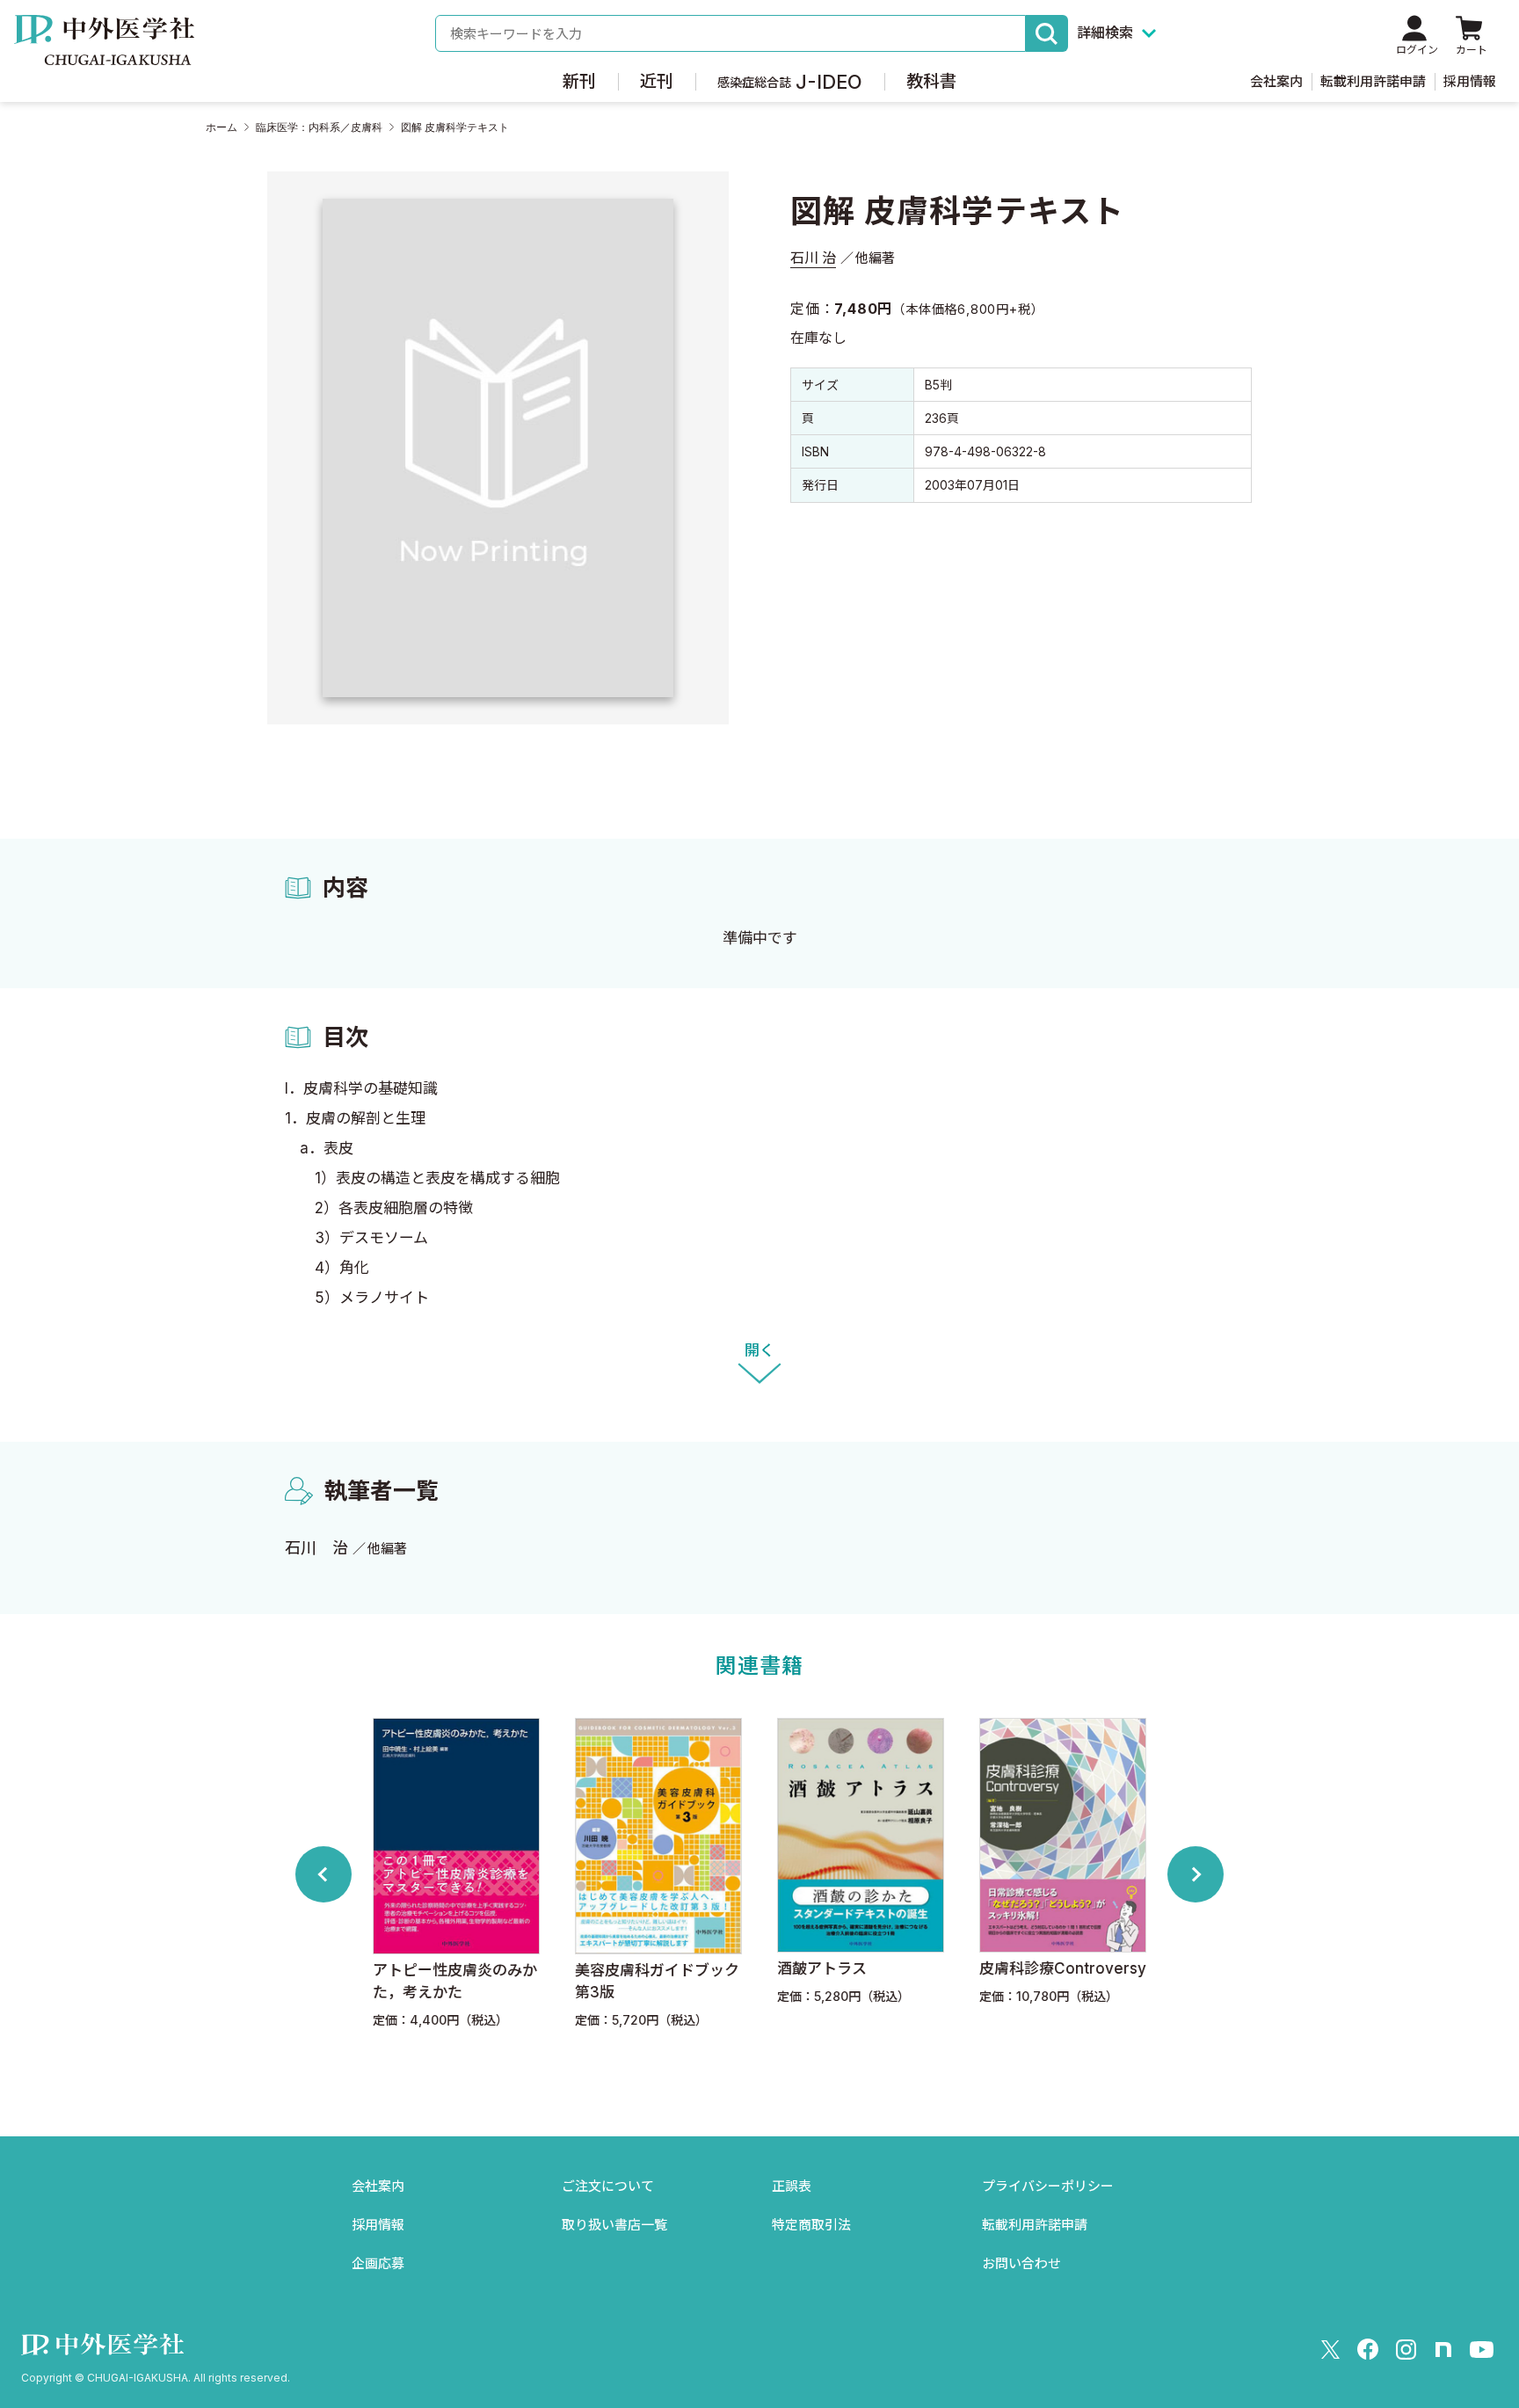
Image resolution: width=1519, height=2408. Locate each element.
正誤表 (792, 2186)
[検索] (1047, 33)
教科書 (931, 81)
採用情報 (1470, 81)
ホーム (222, 127)
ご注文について (608, 2186)
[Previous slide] (323, 1874)
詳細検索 (1105, 33)
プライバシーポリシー (1048, 2186)
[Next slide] (1196, 1874)
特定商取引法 (811, 2225)
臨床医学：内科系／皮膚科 (319, 127)
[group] (456, 1874)
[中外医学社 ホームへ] (104, 53)
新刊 (579, 81)
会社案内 (1276, 81)
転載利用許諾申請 (1373, 81)
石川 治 (813, 258)
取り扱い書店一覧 (614, 2225)
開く (759, 1350)
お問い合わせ (1021, 2263)
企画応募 (378, 2263)
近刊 (657, 81)
